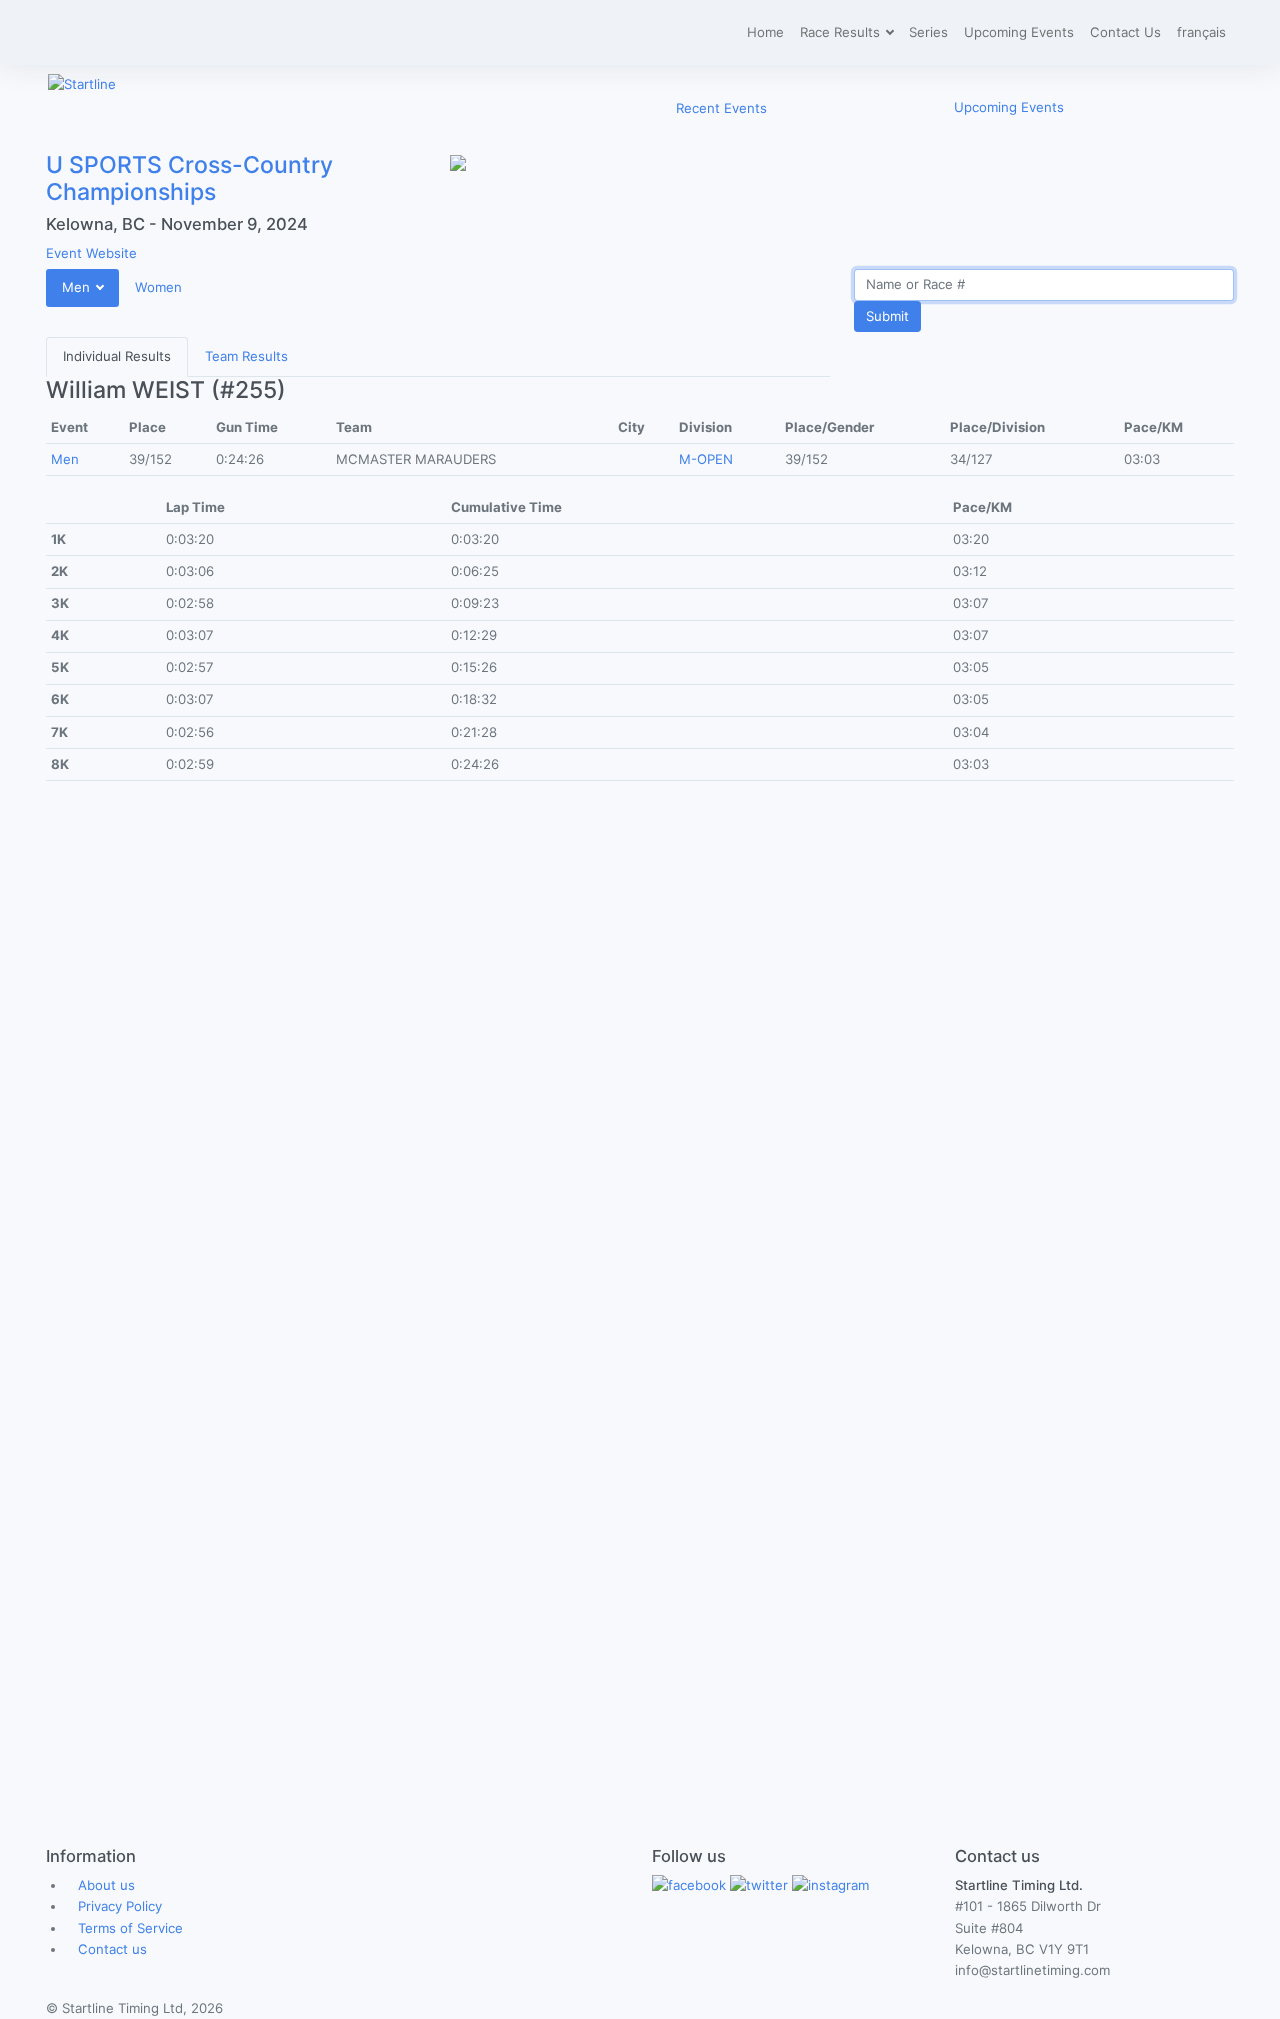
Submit (887, 316)
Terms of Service (130, 1928)
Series (928, 32)
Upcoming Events (1019, 32)
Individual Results (117, 356)
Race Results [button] (842, 32)
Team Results (246, 356)
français (1201, 32)
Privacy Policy (120, 1906)
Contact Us (1125, 32)
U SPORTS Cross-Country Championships (189, 179)
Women (158, 287)
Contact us (112, 1949)
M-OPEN (706, 459)
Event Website (91, 253)
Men (65, 459)
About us (106, 1885)
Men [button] (78, 287)
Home (765, 32)
